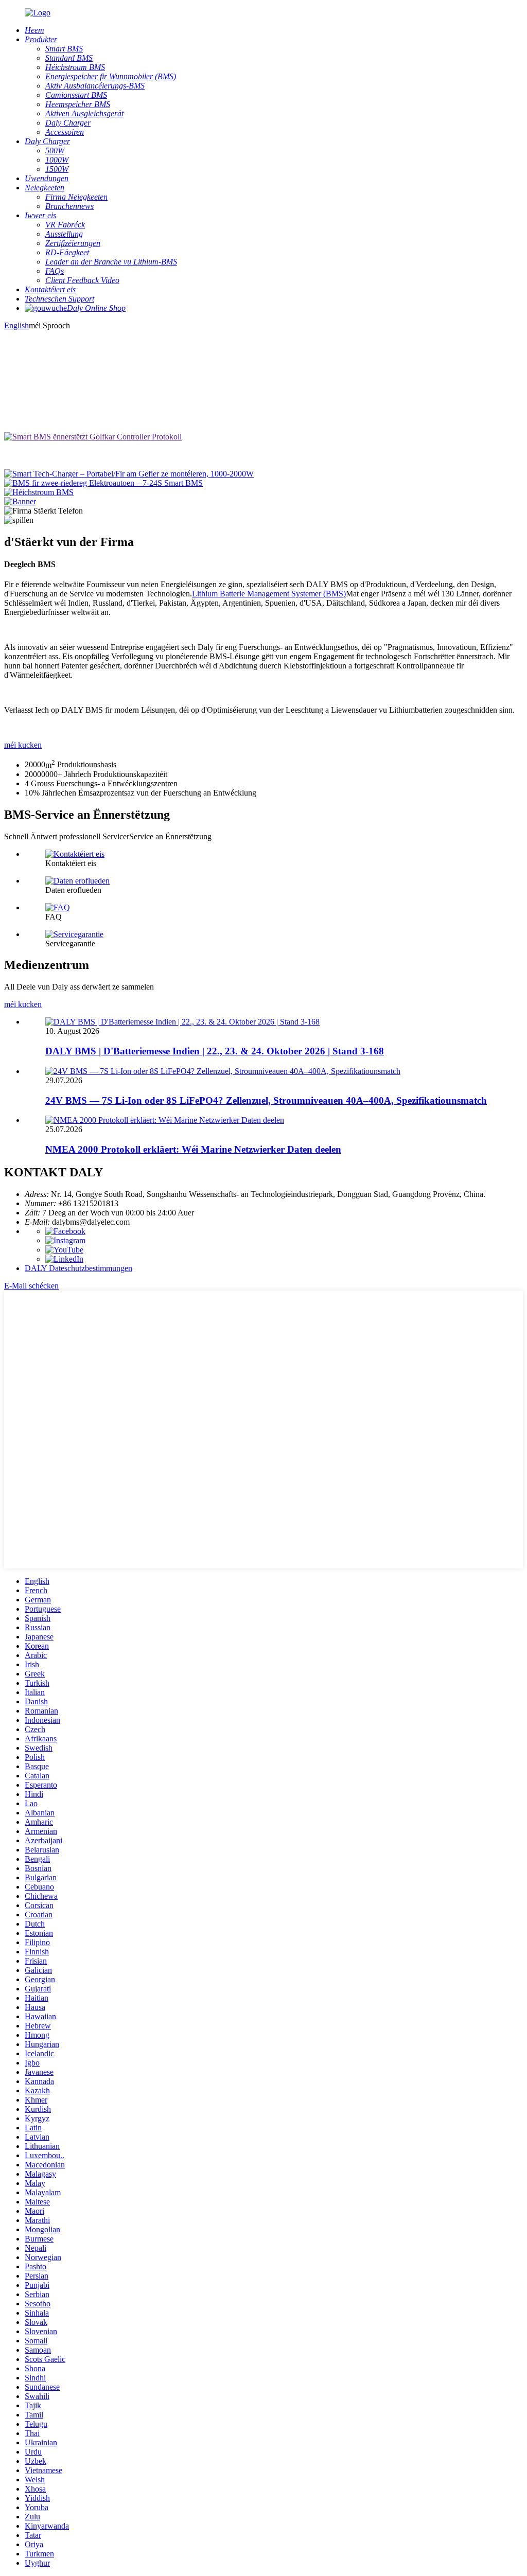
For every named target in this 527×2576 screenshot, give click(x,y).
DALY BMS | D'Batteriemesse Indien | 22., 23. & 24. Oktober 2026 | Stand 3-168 (215, 1051)
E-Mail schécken (31, 1286)
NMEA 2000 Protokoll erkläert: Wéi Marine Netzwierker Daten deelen (193, 1149)
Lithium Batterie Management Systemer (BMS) (269, 594)
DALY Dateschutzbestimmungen (78, 1268)
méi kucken (23, 745)
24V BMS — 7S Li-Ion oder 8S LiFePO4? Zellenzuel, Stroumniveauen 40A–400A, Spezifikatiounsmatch (266, 1100)
